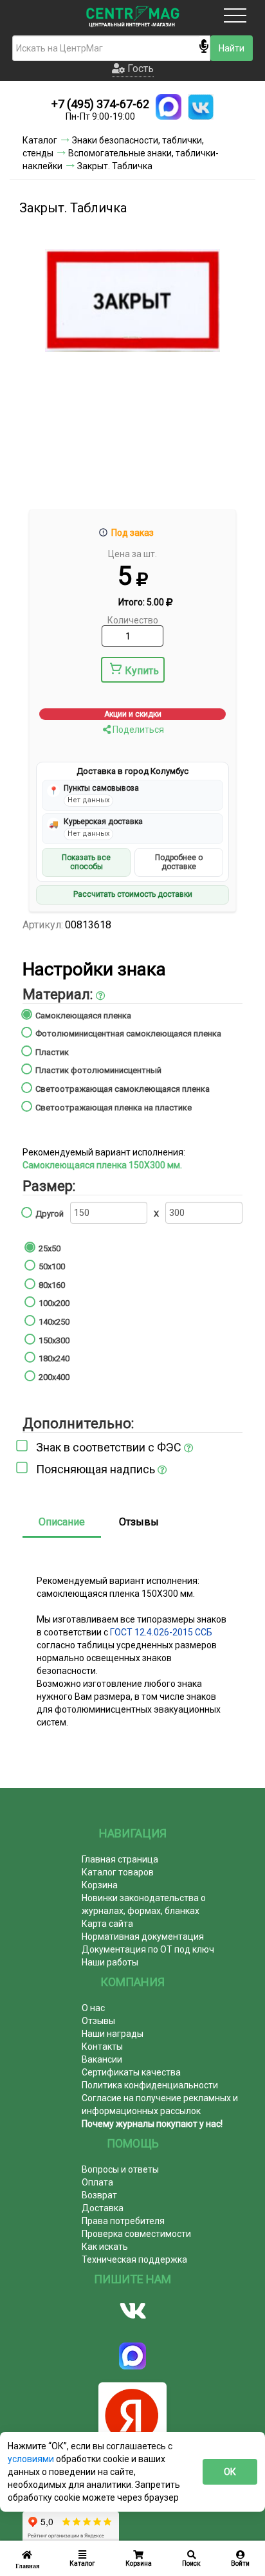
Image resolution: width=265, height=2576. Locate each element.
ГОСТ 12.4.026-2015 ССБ (161, 1632)
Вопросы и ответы (120, 2169)
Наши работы (110, 1962)
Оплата (97, 2182)
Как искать (105, 2247)
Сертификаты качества (131, 2072)
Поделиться (137, 730)
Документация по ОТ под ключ (148, 1949)
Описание (62, 1522)
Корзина (100, 1885)
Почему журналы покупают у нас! (152, 2124)
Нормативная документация (143, 1937)
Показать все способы (86, 862)
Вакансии (102, 2059)
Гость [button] (139, 69)
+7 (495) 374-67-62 (100, 104)
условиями (32, 2459)
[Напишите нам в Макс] (169, 107)
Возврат (99, 2195)
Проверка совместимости (136, 2234)
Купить (142, 671)
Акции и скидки (133, 714)
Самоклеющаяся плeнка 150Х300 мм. (102, 1165)
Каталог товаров (118, 1872)
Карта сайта (107, 1924)
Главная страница (120, 1859)
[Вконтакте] (132, 2311)
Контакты (102, 2047)
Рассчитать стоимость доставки (133, 894)
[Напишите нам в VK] (201, 107)
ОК (230, 2472)
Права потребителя (123, 2221)
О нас (93, 2008)
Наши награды (113, 2034)
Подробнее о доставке (179, 862)
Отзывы (139, 1522)
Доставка (103, 2208)
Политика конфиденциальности (150, 2085)
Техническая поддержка (134, 2259)
